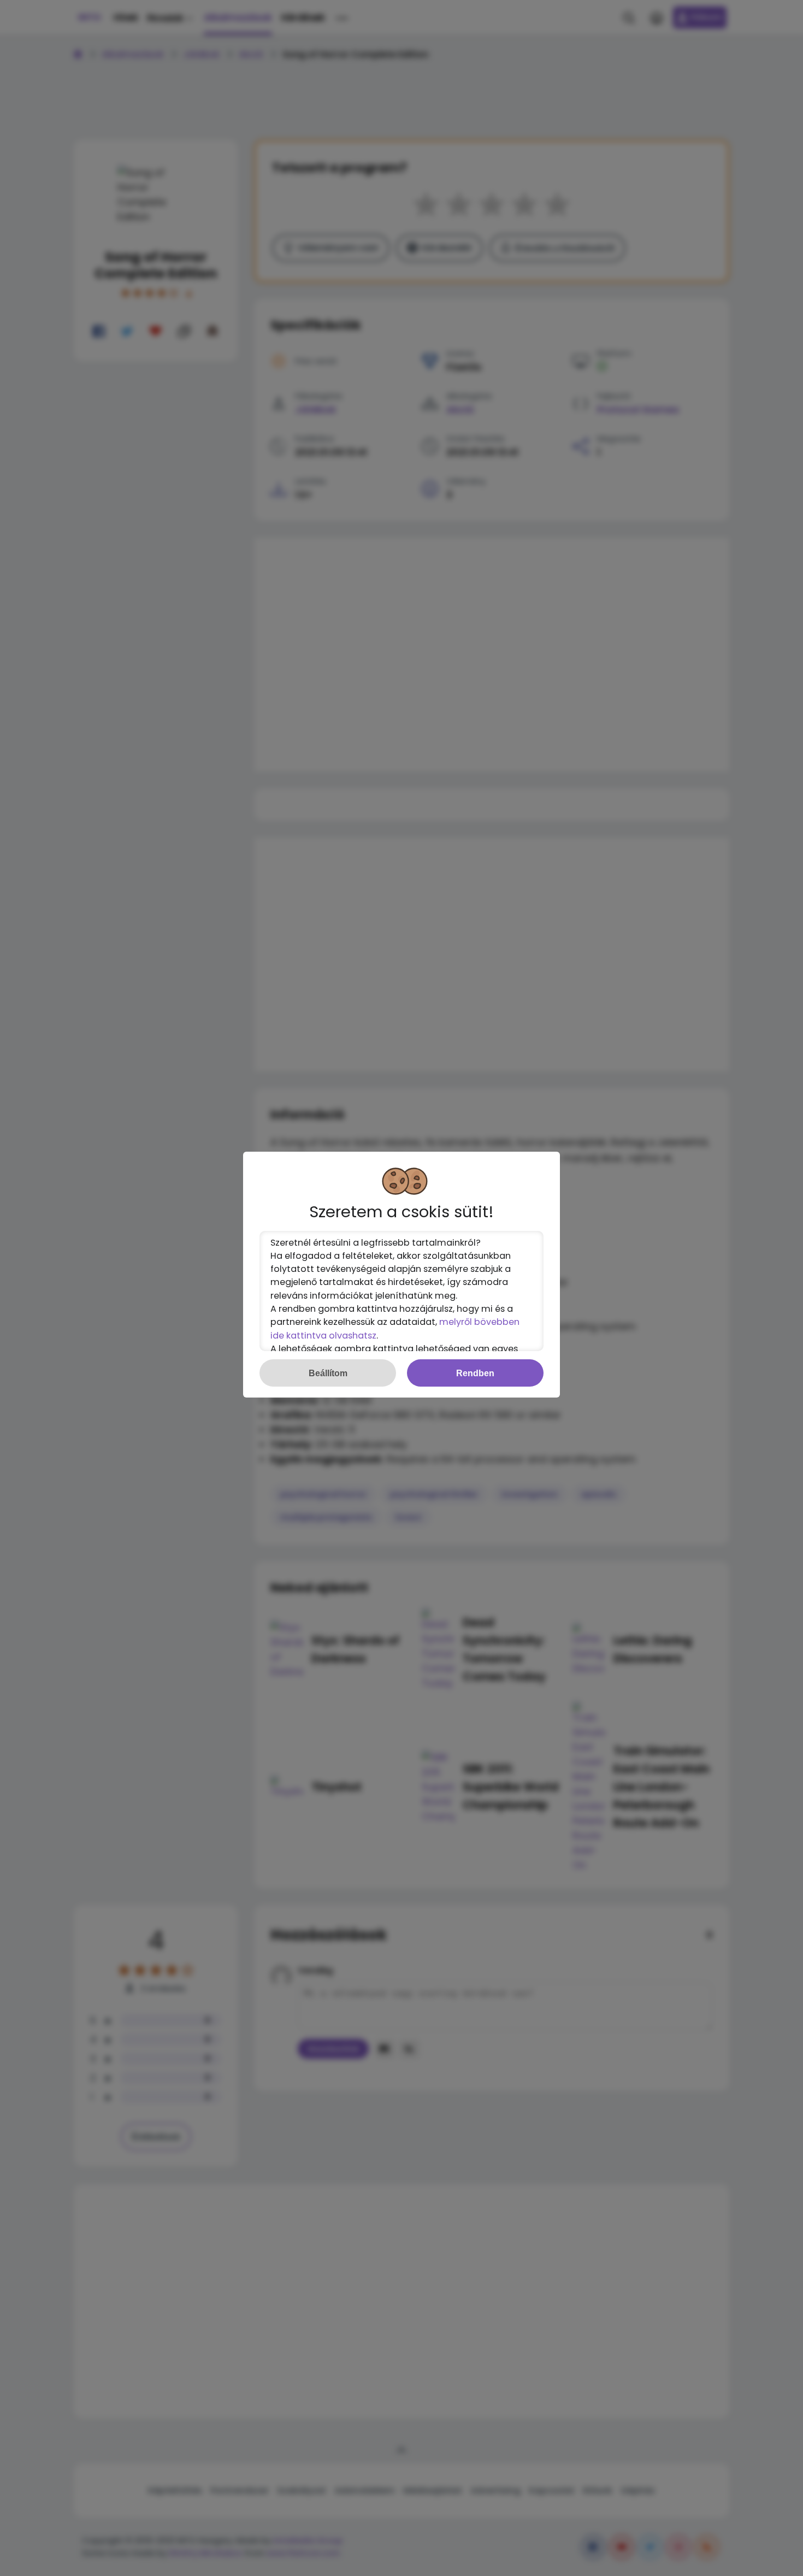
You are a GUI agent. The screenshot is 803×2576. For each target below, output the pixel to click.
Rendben (475, 1373)
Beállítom (328, 1373)
